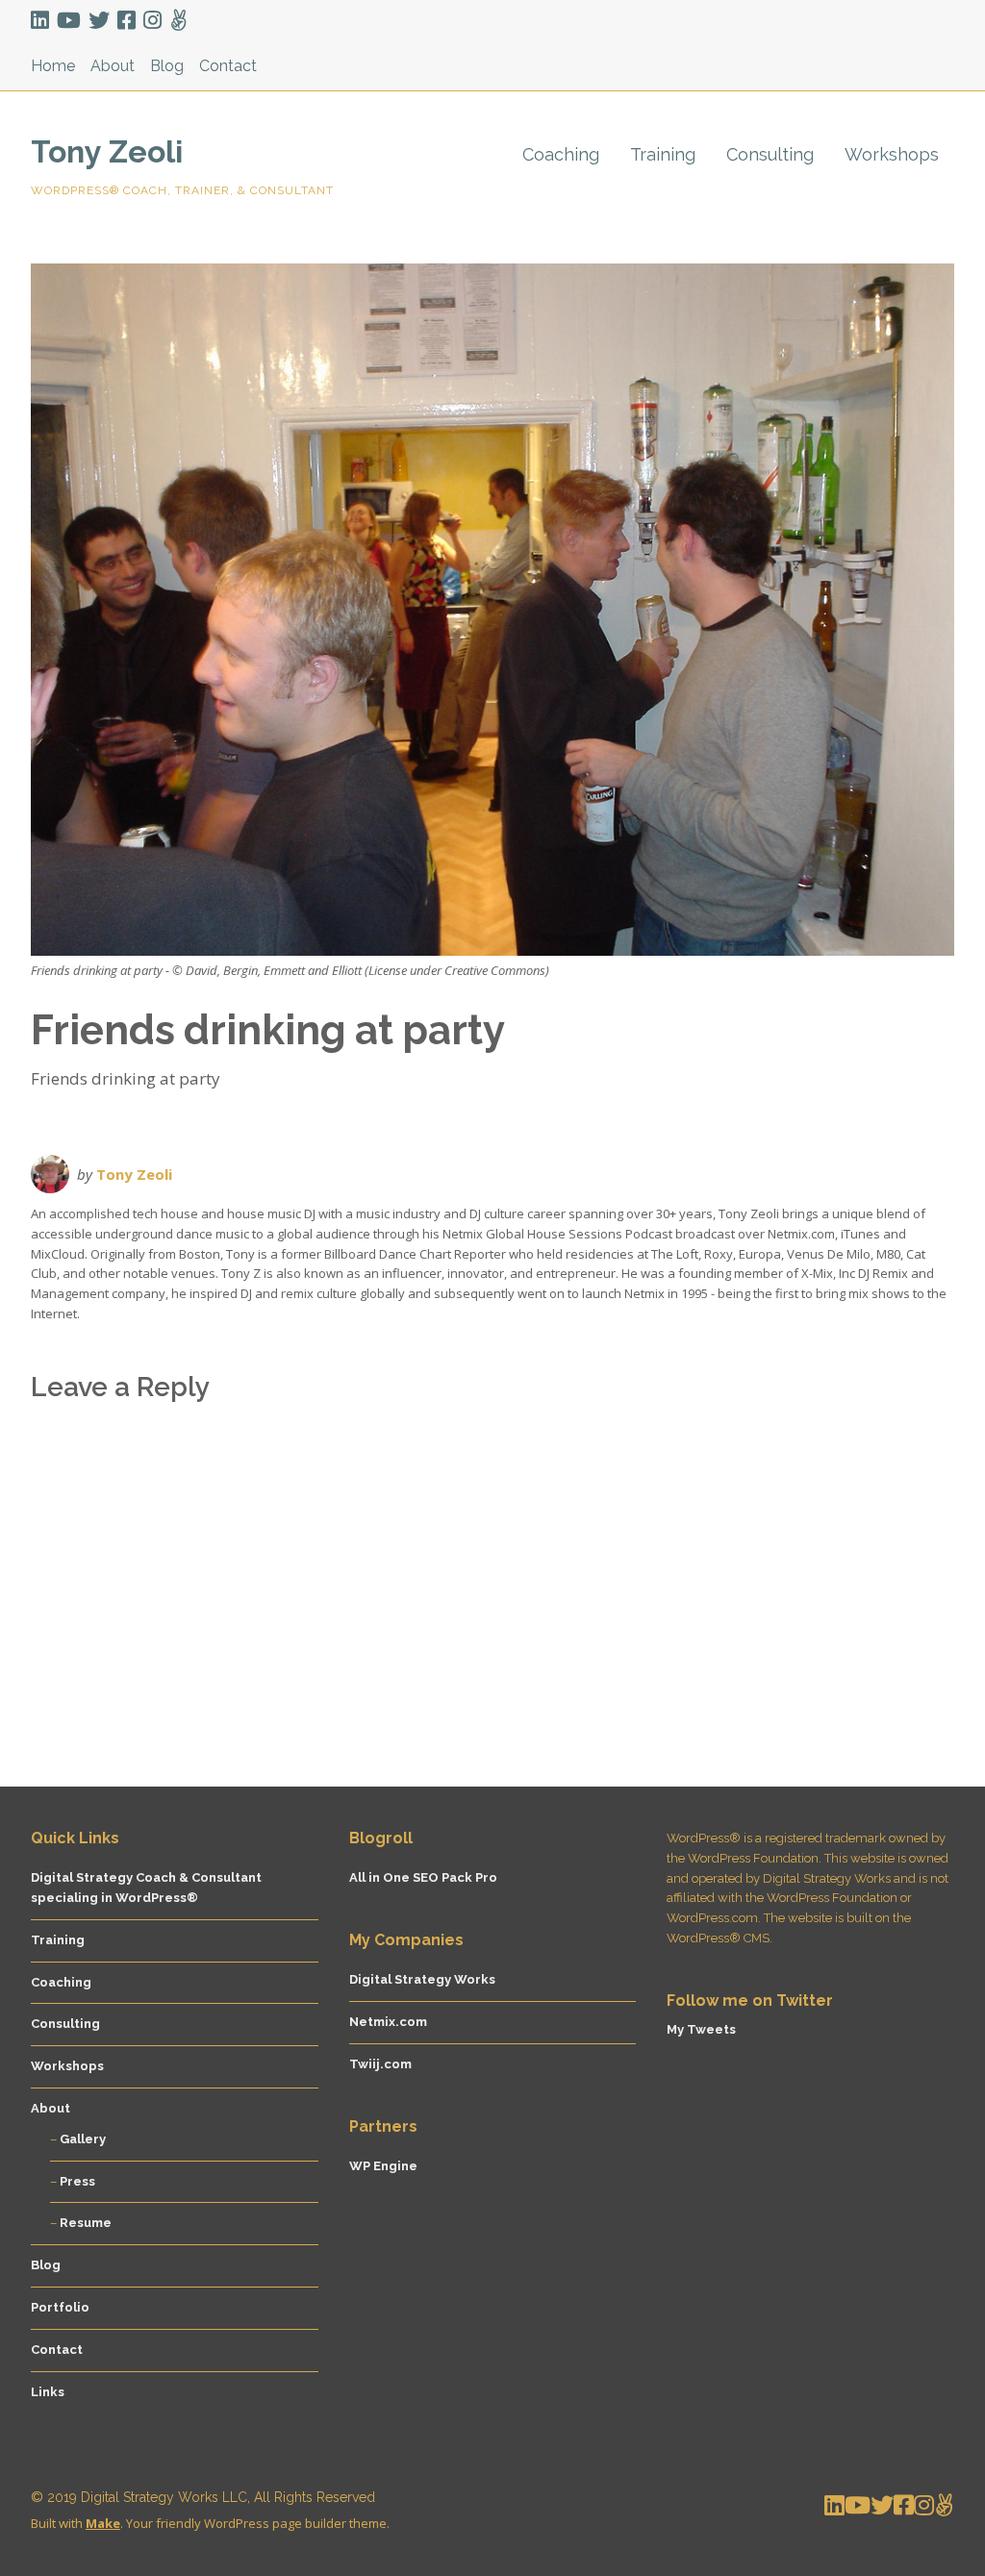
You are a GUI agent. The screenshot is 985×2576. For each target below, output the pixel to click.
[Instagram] (152, 21)
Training (663, 154)
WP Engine (383, 2166)
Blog (167, 66)
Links (48, 2392)
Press (77, 2181)
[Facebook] (126, 21)
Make (103, 2523)
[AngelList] (178, 21)
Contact (228, 66)
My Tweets (701, 2029)
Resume (86, 2223)
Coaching (561, 154)
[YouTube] (69, 21)
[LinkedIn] (42, 21)
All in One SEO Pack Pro (423, 1877)
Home (53, 66)
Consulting (770, 154)
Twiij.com (380, 2064)
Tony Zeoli (107, 151)
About (113, 66)
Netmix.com (388, 2022)
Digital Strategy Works (422, 1979)
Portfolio (60, 2307)
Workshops (892, 154)
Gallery (83, 2139)
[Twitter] (99, 21)
